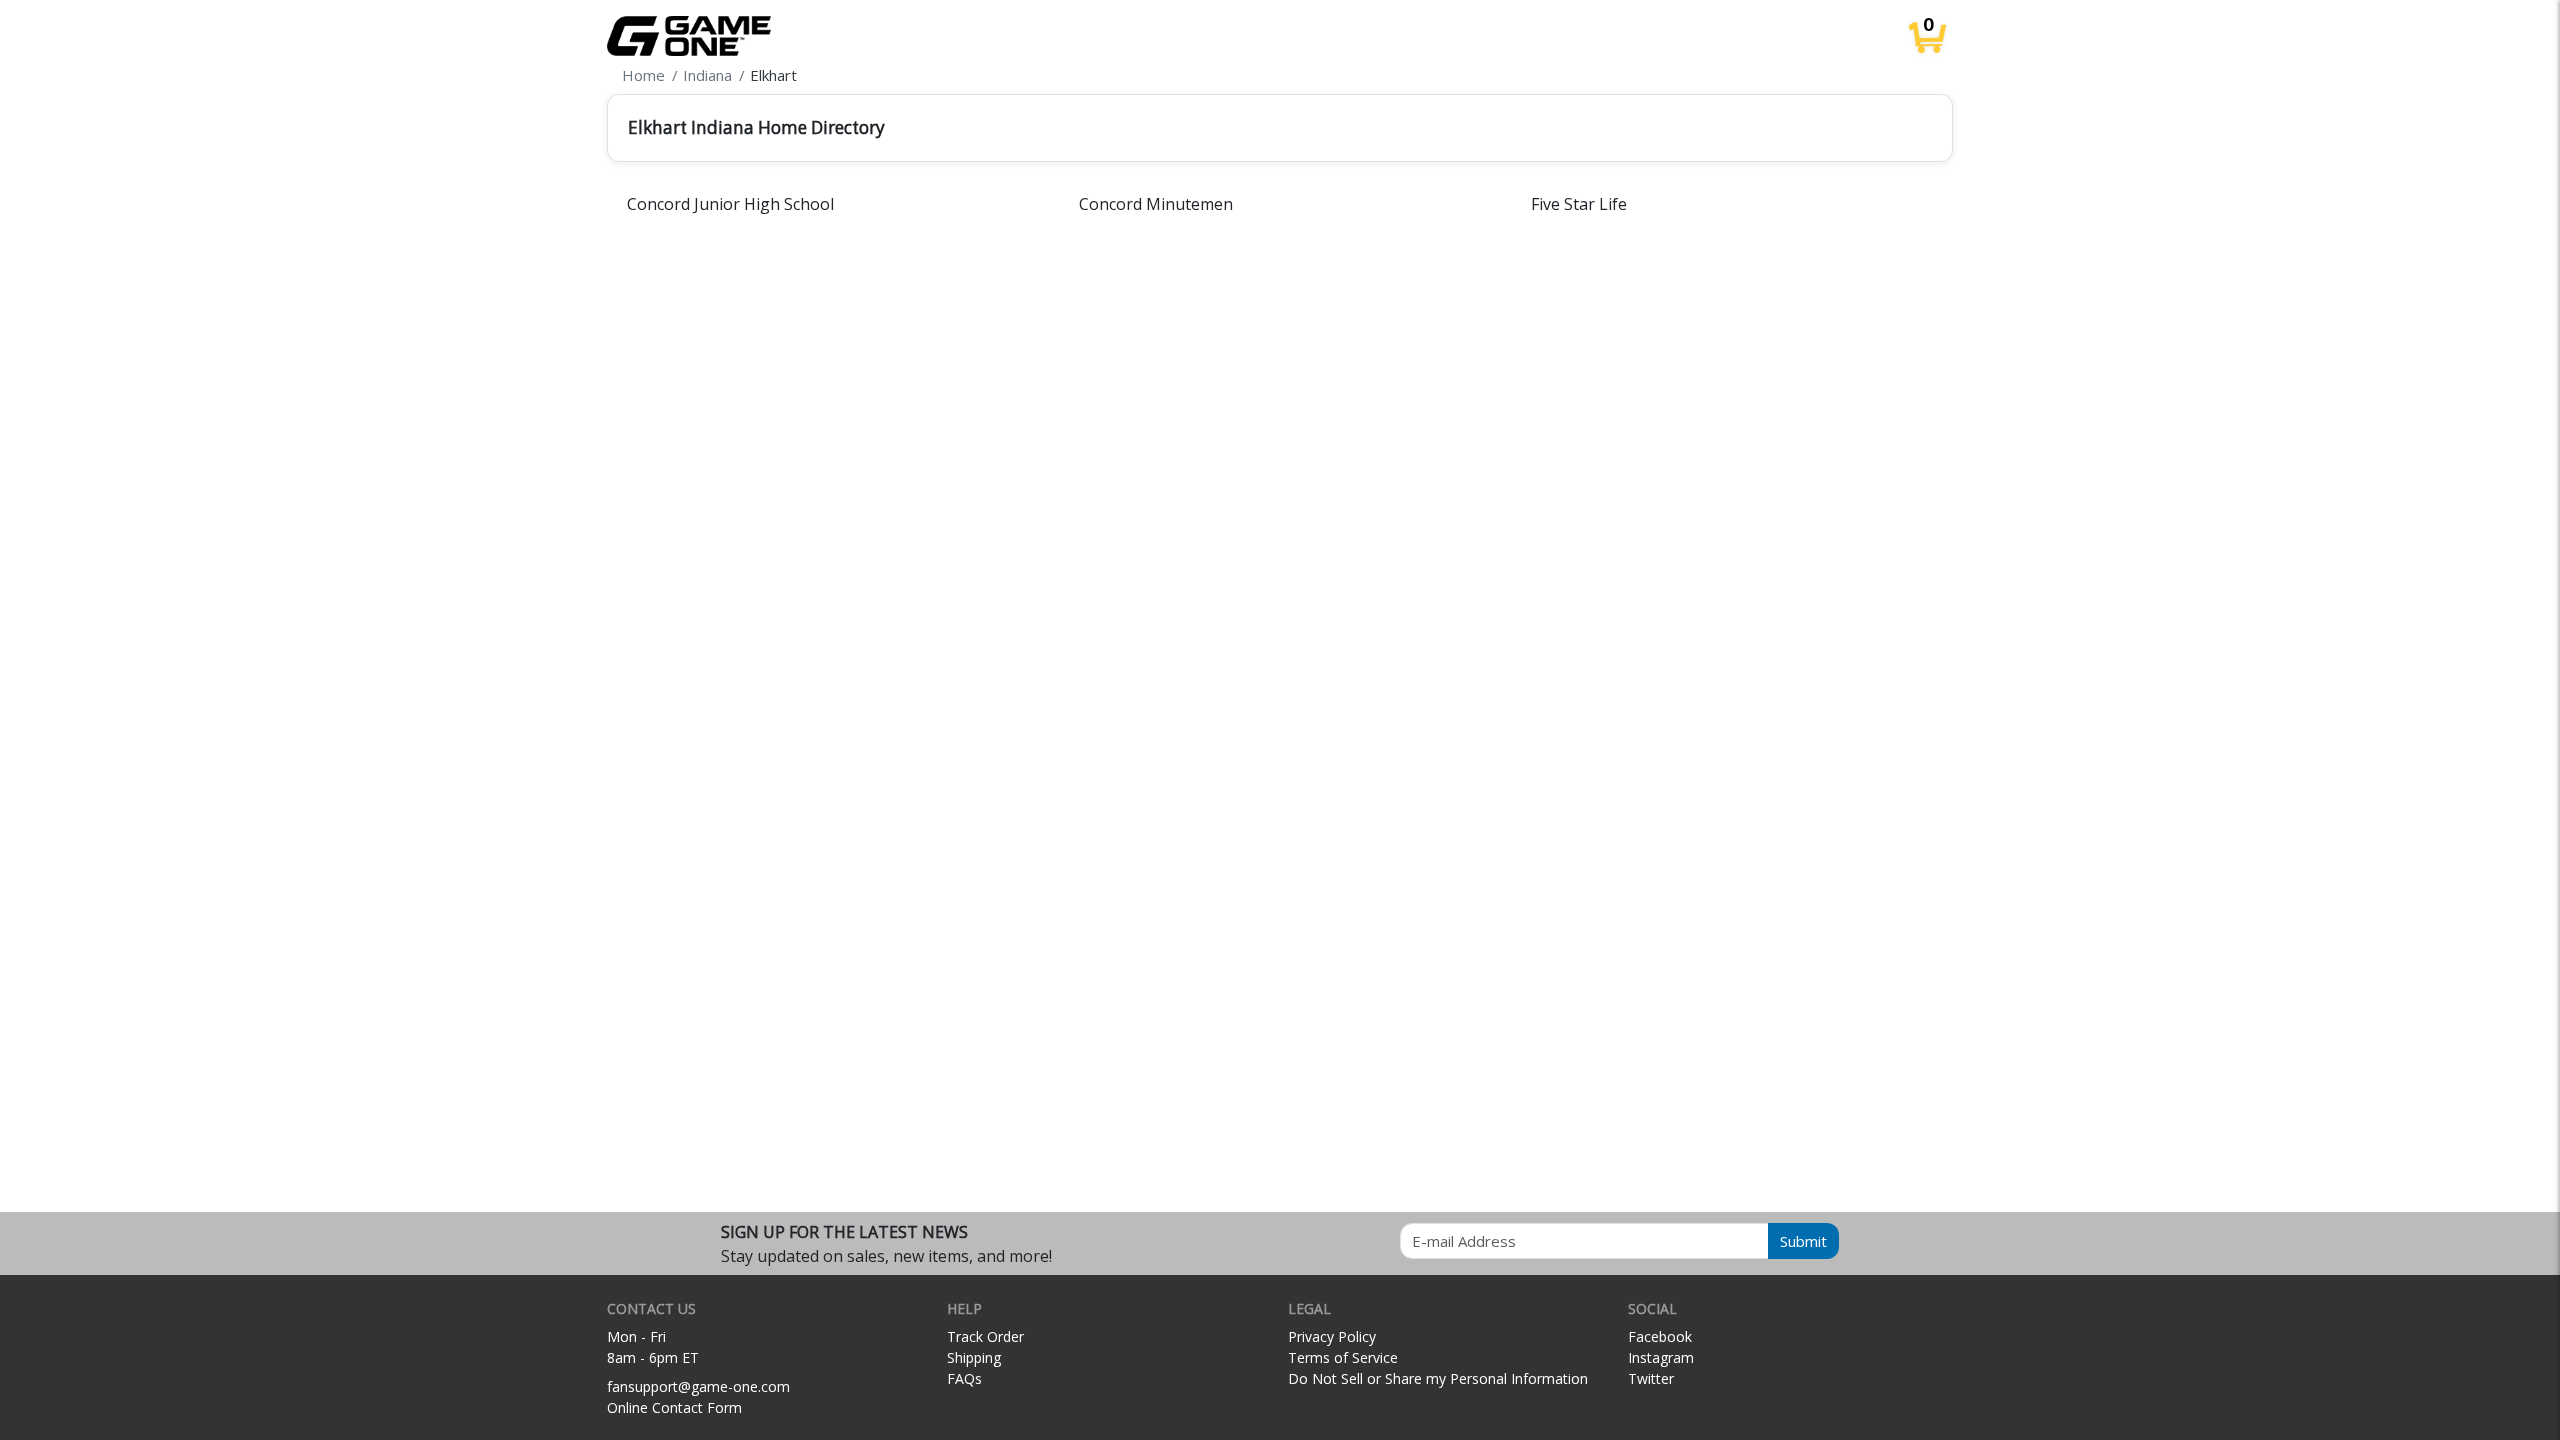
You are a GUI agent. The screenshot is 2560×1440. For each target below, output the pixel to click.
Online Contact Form (674, 1407)
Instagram (1661, 1357)
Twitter (1651, 1378)
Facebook (1660, 1336)
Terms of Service (1343, 1357)
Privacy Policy (1332, 1336)
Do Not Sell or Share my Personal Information (1438, 1378)
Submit (1803, 1241)
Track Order (985, 1336)
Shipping (974, 1357)
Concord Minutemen (1156, 204)
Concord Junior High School (730, 204)
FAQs (964, 1378)
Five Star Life (1579, 204)
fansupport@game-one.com (698, 1386)
